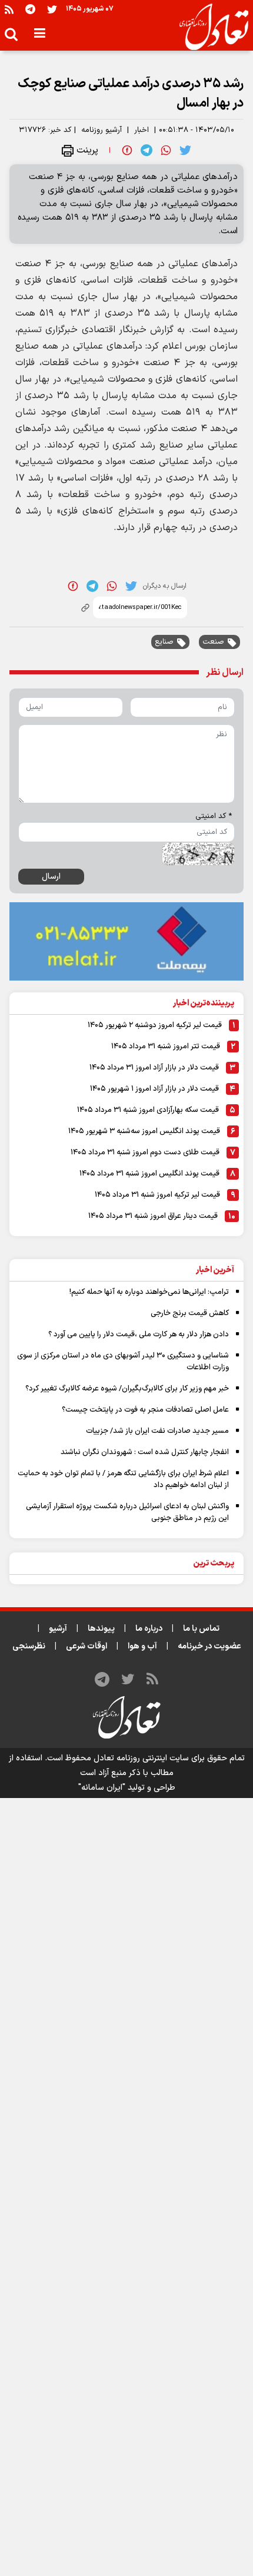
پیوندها (101, 1629)
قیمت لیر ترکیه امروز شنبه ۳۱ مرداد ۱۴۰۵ (157, 1195)
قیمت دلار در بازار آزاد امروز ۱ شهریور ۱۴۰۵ (154, 1089)
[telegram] (147, 150)
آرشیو (58, 1629)
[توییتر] (52, 9)
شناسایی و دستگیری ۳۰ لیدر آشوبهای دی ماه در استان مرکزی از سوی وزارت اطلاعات (123, 1362)
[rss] (9, 9)
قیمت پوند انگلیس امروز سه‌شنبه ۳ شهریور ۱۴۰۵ (144, 1131)
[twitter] (185, 150)
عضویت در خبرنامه (209, 1646)
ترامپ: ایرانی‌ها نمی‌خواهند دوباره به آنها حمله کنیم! (149, 1292)
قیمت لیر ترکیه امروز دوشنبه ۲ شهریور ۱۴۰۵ (155, 1025)
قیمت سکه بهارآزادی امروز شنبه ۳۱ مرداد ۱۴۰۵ (148, 1110)
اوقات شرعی (86, 1646)
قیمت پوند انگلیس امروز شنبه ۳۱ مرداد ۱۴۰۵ (149, 1174)
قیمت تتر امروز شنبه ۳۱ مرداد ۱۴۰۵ (166, 1047)
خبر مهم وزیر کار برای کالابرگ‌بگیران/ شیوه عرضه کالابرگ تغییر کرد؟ (127, 1389)
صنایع (164, 642)
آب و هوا (142, 1646)
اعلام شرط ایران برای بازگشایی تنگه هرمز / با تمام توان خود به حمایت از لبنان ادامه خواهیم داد (123, 1479)
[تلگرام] (30, 9)
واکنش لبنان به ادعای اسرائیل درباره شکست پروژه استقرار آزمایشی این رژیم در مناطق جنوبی (127, 1512)
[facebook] (127, 150)
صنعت (213, 642)
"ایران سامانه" (102, 1788)
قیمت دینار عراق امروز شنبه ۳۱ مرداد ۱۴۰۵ (153, 1216)
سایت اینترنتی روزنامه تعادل (141, 1758)
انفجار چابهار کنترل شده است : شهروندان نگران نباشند (145, 1452)
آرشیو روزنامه (101, 130)
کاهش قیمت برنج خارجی (190, 1313)
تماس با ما (201, 1629)
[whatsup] (166, 150)
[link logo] (209, 27)
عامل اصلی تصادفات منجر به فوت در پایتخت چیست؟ (145, 1410)
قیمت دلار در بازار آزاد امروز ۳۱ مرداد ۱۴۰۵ (154, 1068)
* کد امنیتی (214, 816)
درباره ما (149, 1629)
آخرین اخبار (215, 1270)
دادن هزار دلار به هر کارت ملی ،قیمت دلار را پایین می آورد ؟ (139, 1335)
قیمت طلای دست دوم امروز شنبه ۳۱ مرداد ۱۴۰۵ (145, 1153)
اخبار (142, 130)
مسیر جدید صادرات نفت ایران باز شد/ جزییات (157, 1431)
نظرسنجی (29, 1646)
